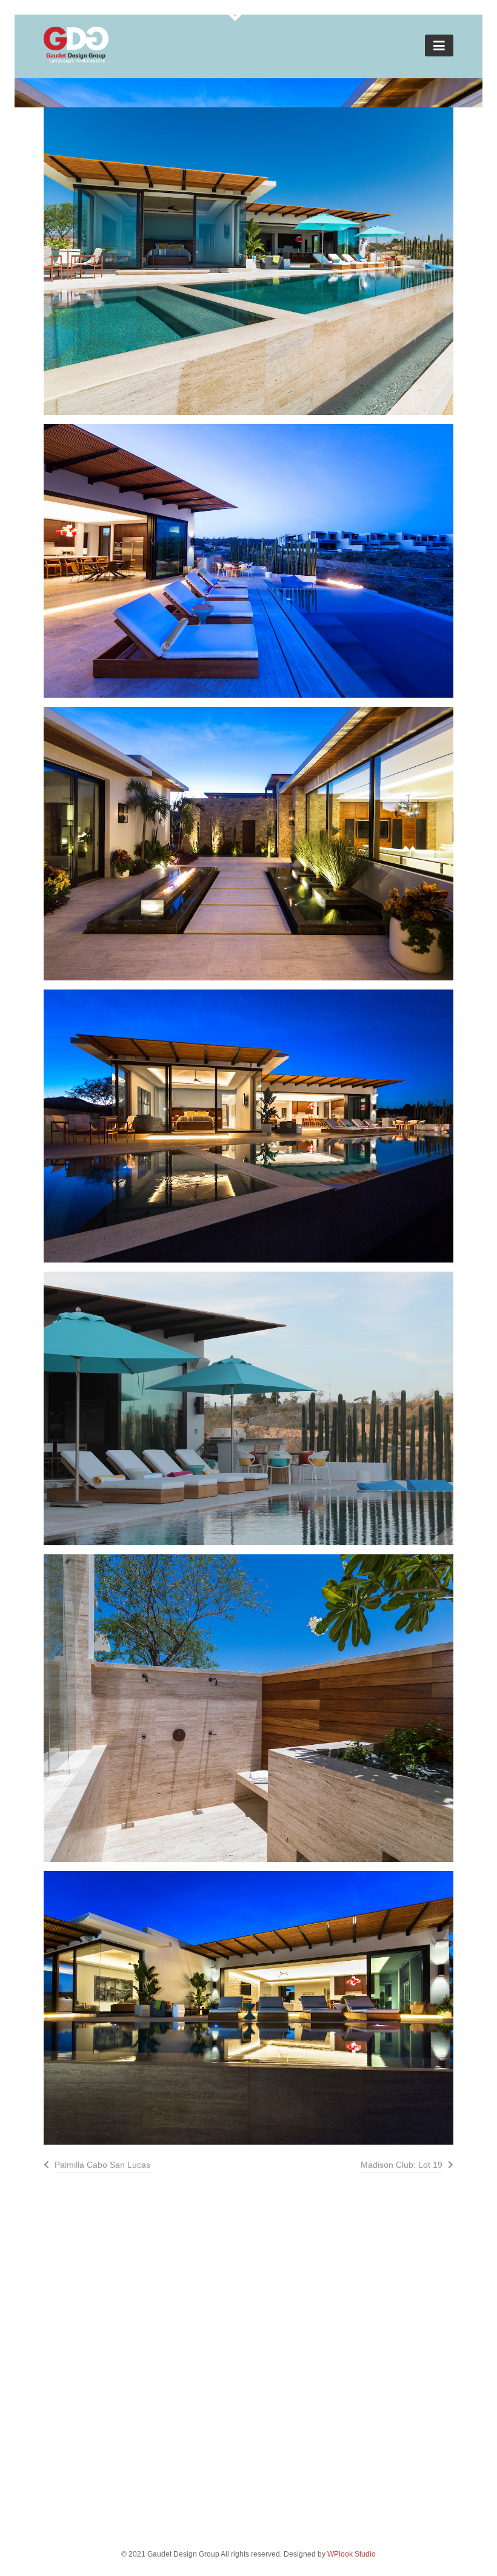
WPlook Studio (352, 2554)
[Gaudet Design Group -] (76, 59)
